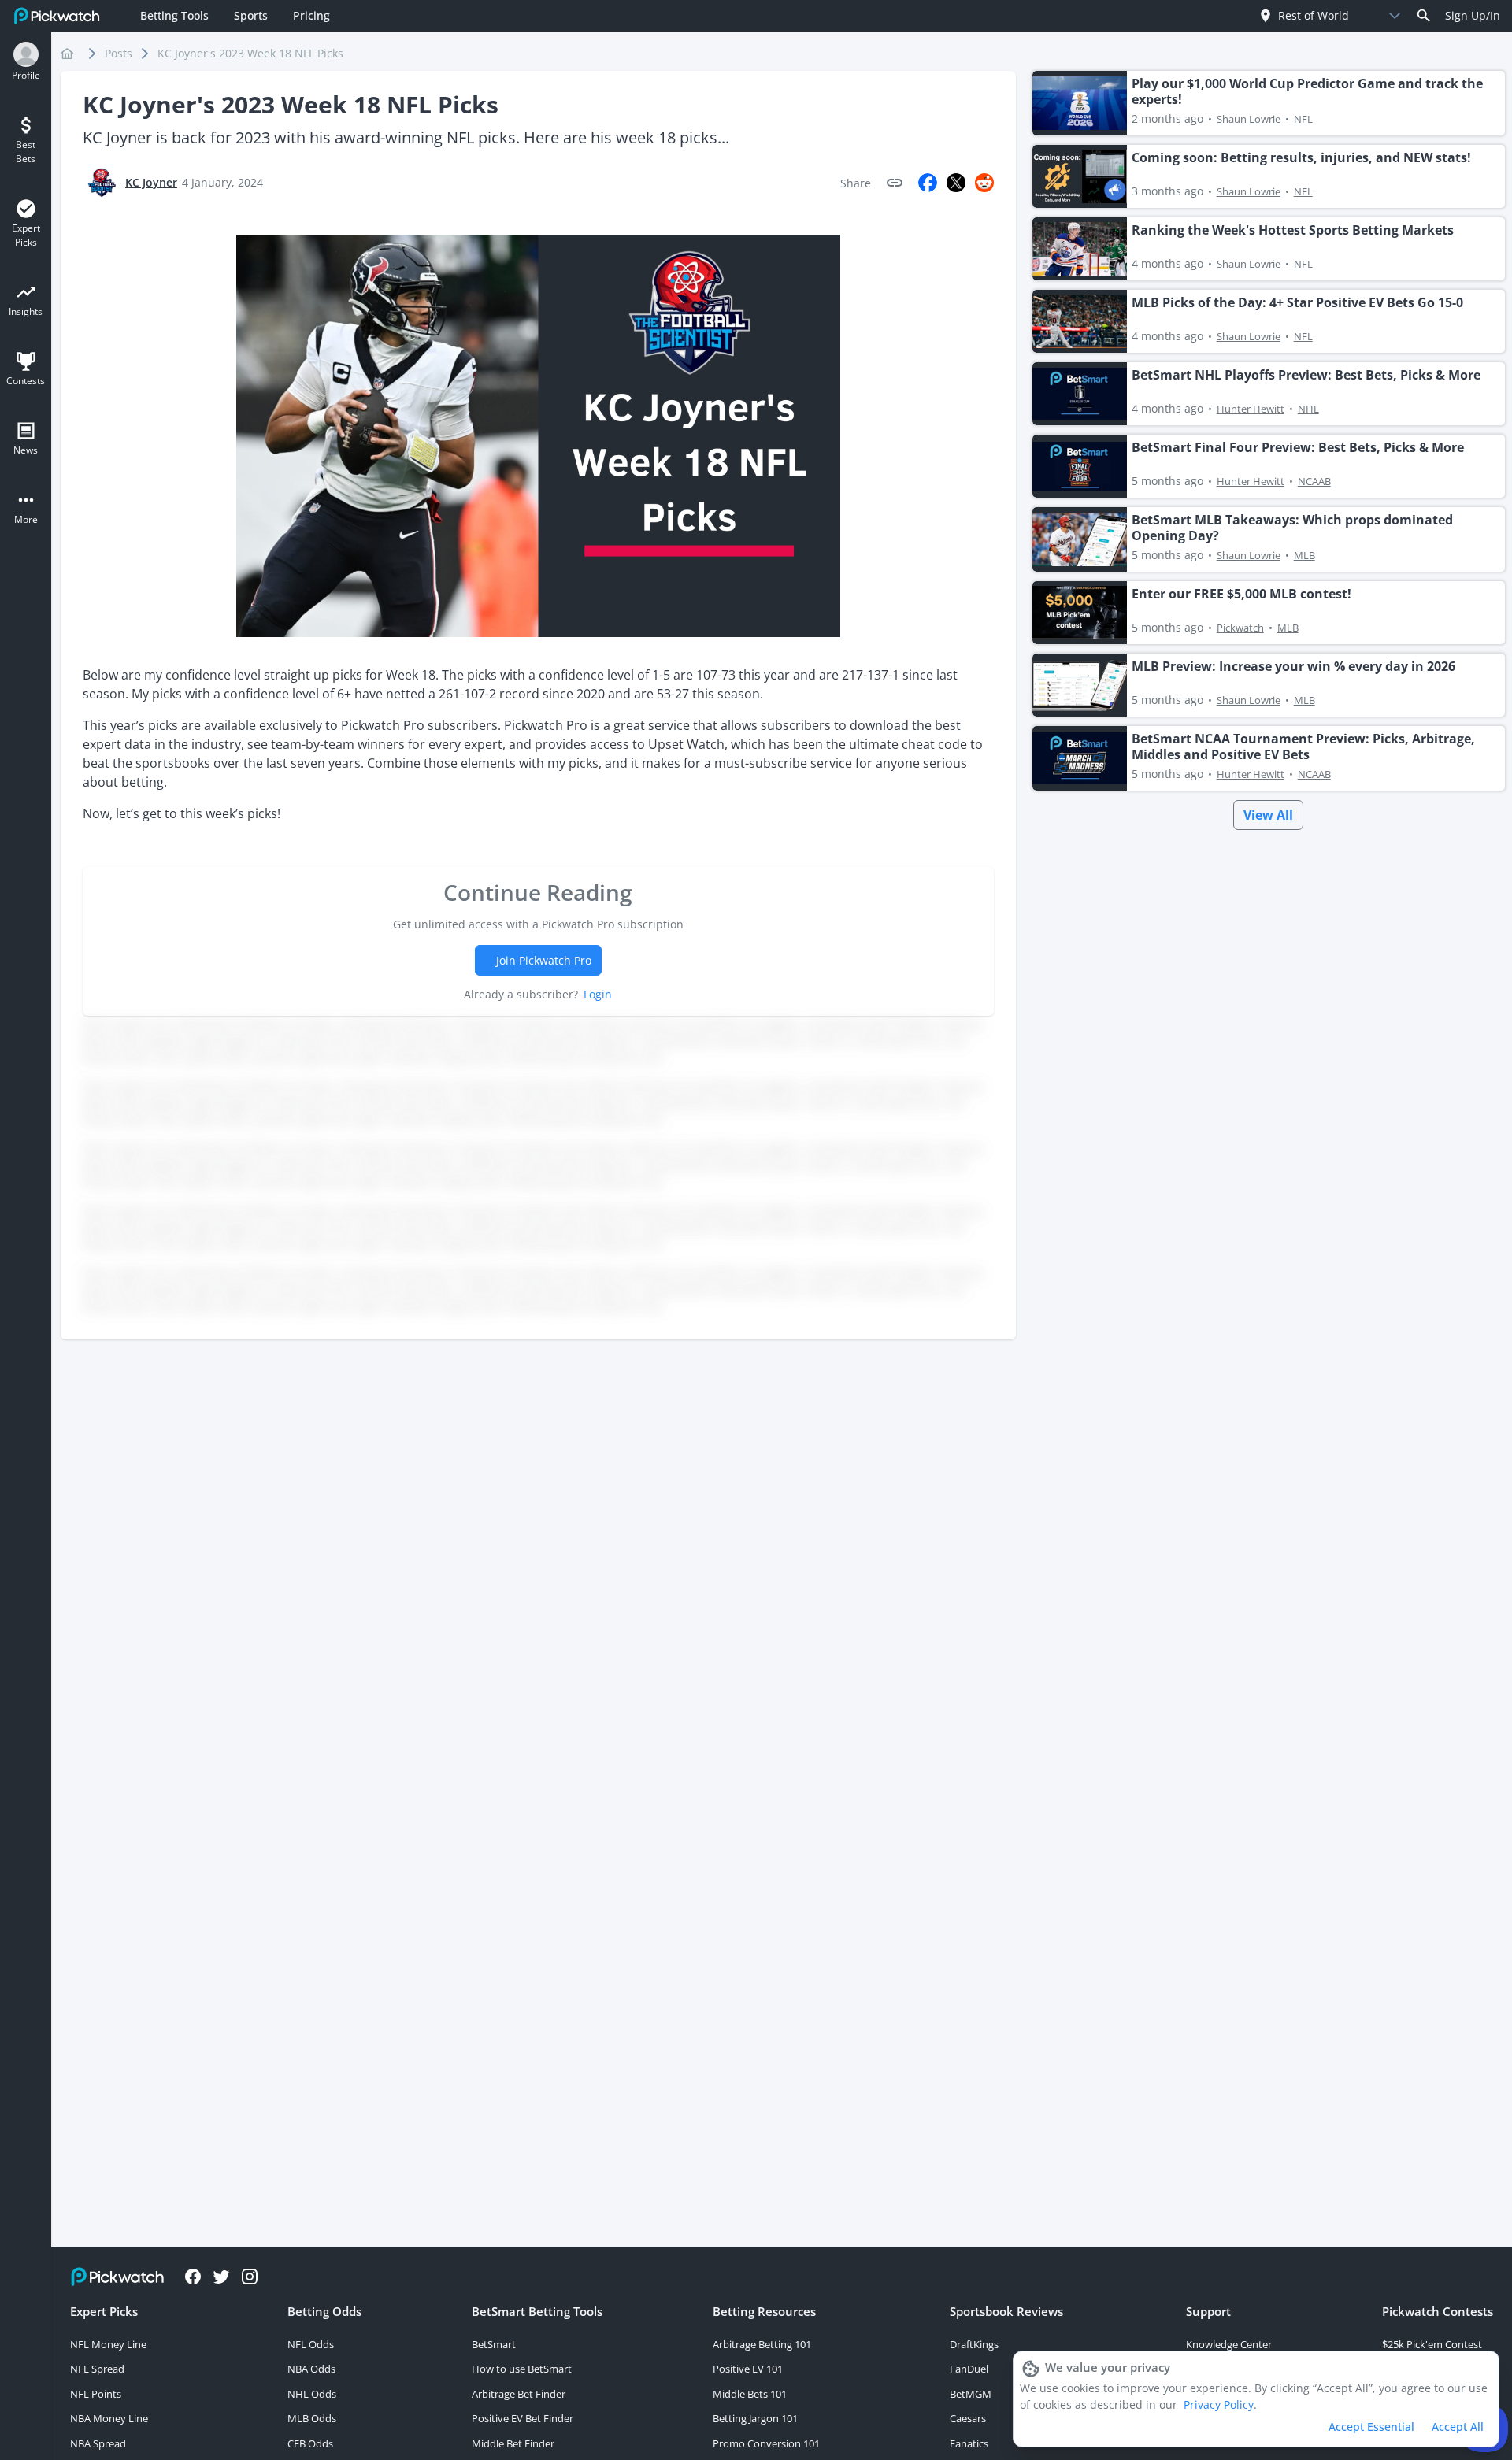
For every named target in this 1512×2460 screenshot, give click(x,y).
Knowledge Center (1229, 2344)
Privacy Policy (1219, 2404)
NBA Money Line (109, 2418)
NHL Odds (312, 2394)
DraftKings (974, 2344)
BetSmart (494, 2344)
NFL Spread (97, 2369)
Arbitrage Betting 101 (762, 2344)
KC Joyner (151, 182)
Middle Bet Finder (513, 2443)
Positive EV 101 (748, 2369)
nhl (1308, 409)
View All (1268, 815)
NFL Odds (311, 2344)
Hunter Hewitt (1251, 409)
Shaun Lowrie (1249, 119)
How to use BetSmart (522, 2369)
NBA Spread (98, 2443)
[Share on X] (956, 183)
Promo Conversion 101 (766, 2443)
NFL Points (96, 2394)
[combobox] (1316, 15)
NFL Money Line (108, 2344)
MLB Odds (312, 2418)
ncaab (1314, 481)
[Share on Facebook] (928, 183)
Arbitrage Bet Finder (519, 2394)
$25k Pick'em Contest (1432, 2344)
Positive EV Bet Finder (523, 2418)
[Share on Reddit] (984, 183)
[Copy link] (895, 183)
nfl (1303, 119)
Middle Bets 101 (750, 2394)
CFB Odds (310, 2443)
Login (598, 994)
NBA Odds (311, 2369)
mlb (1304, 555)
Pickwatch (1240, 628)
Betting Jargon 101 (755, 2418)
